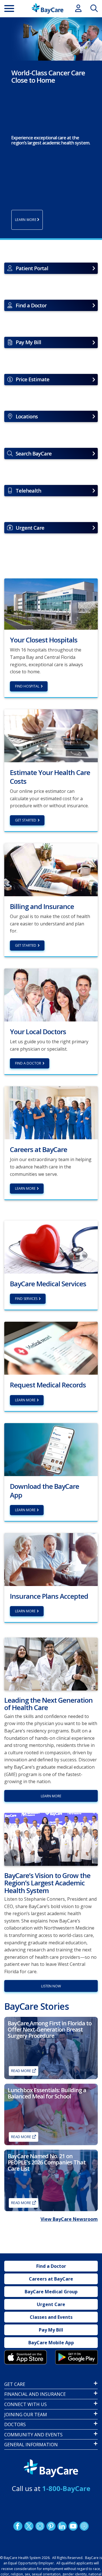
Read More (21, 2071)
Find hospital (27, 686)
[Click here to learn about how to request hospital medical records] (51, 1348)
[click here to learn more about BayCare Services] (51, 1247)
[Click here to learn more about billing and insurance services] (51, 869)
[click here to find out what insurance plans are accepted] (51, 1559)
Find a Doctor (28, 1063)
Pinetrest (51, 2526)
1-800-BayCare (66, 2488)
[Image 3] (25, 2357)
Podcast (84, 2526)
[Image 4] (76, 2357)
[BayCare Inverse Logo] (51, 2468)
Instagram (40, 2526)
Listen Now (51, 1986)
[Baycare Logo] (47, 8)
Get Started (26, 820)
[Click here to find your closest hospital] (51, 604)
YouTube (73, 2526)
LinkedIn (62, 2526)
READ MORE (21, 2203)
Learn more (25, 1400)
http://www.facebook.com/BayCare (18, 2526)
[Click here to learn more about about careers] (51, 1112)
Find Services (26, 1299)
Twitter (29, 2526)
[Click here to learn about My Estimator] (51, 735)
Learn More (25, 1188)
